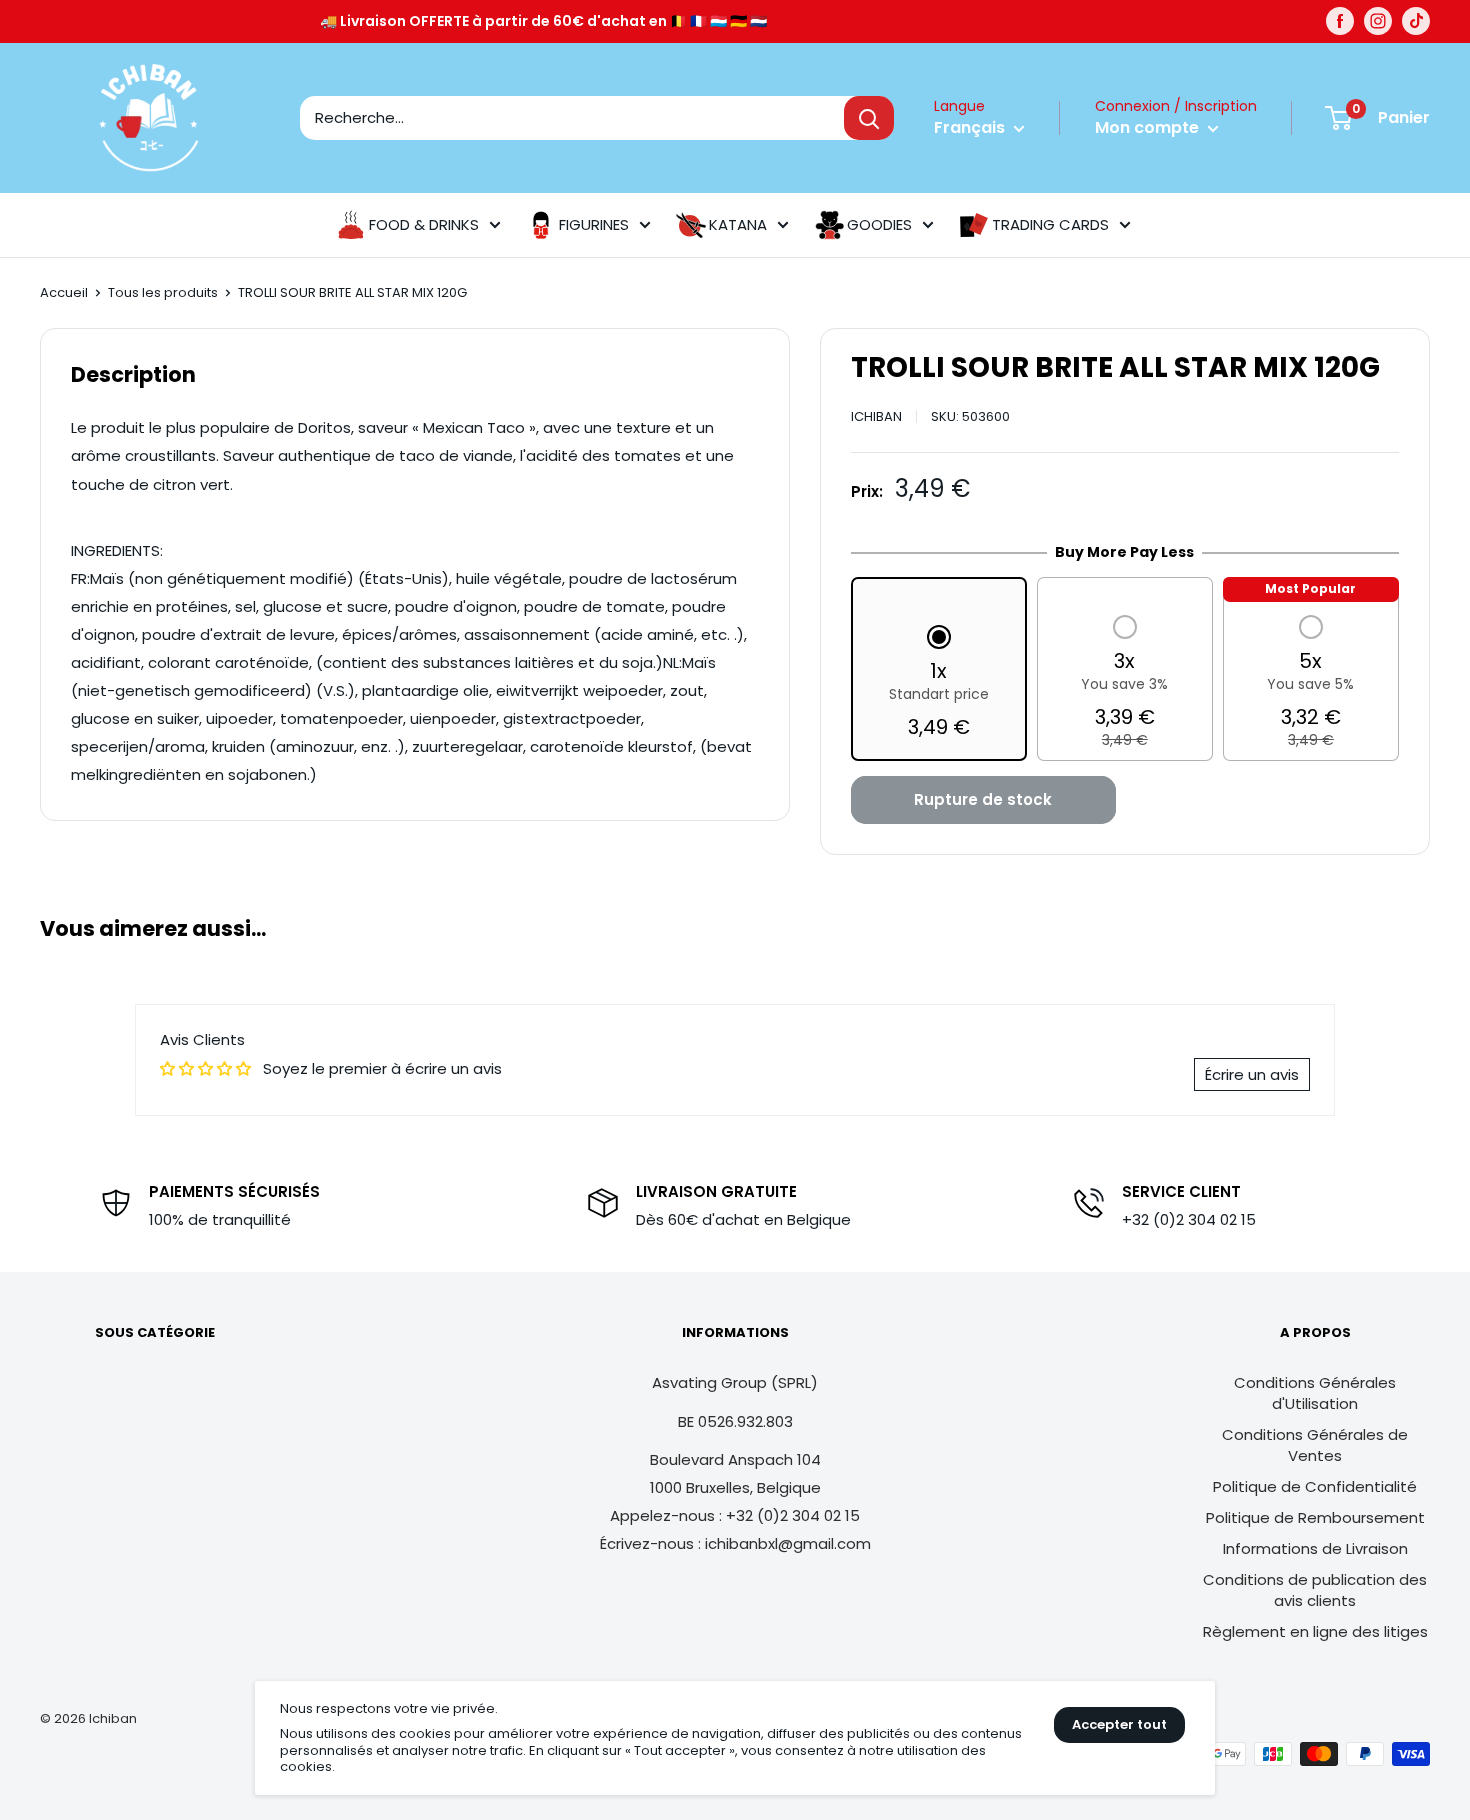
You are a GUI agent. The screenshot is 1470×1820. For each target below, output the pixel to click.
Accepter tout (1119, 1724)
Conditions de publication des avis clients (1315, 1590)
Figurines (594, 224)
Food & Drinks (424, 224)
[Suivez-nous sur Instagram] (1378, 21)
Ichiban (876, 416)
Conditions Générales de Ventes (1315, 1445)
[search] (572, 118)
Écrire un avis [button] (1252, 1074)
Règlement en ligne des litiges (1315, 1631)
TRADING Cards (1050, 224)
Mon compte (1149, 127)
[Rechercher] (869, 118)
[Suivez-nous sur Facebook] (1340, 21)
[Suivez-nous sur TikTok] (1416, 21)
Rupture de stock (983, 799)
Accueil (64, 292)
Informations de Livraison (1315, 1548)
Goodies (879, 224)
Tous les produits (163, 292)
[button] (939, 684)
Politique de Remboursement (1315, 1517)
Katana (738, 224)
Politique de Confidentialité (1315, 1486)
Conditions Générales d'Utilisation (1315, 1393)
